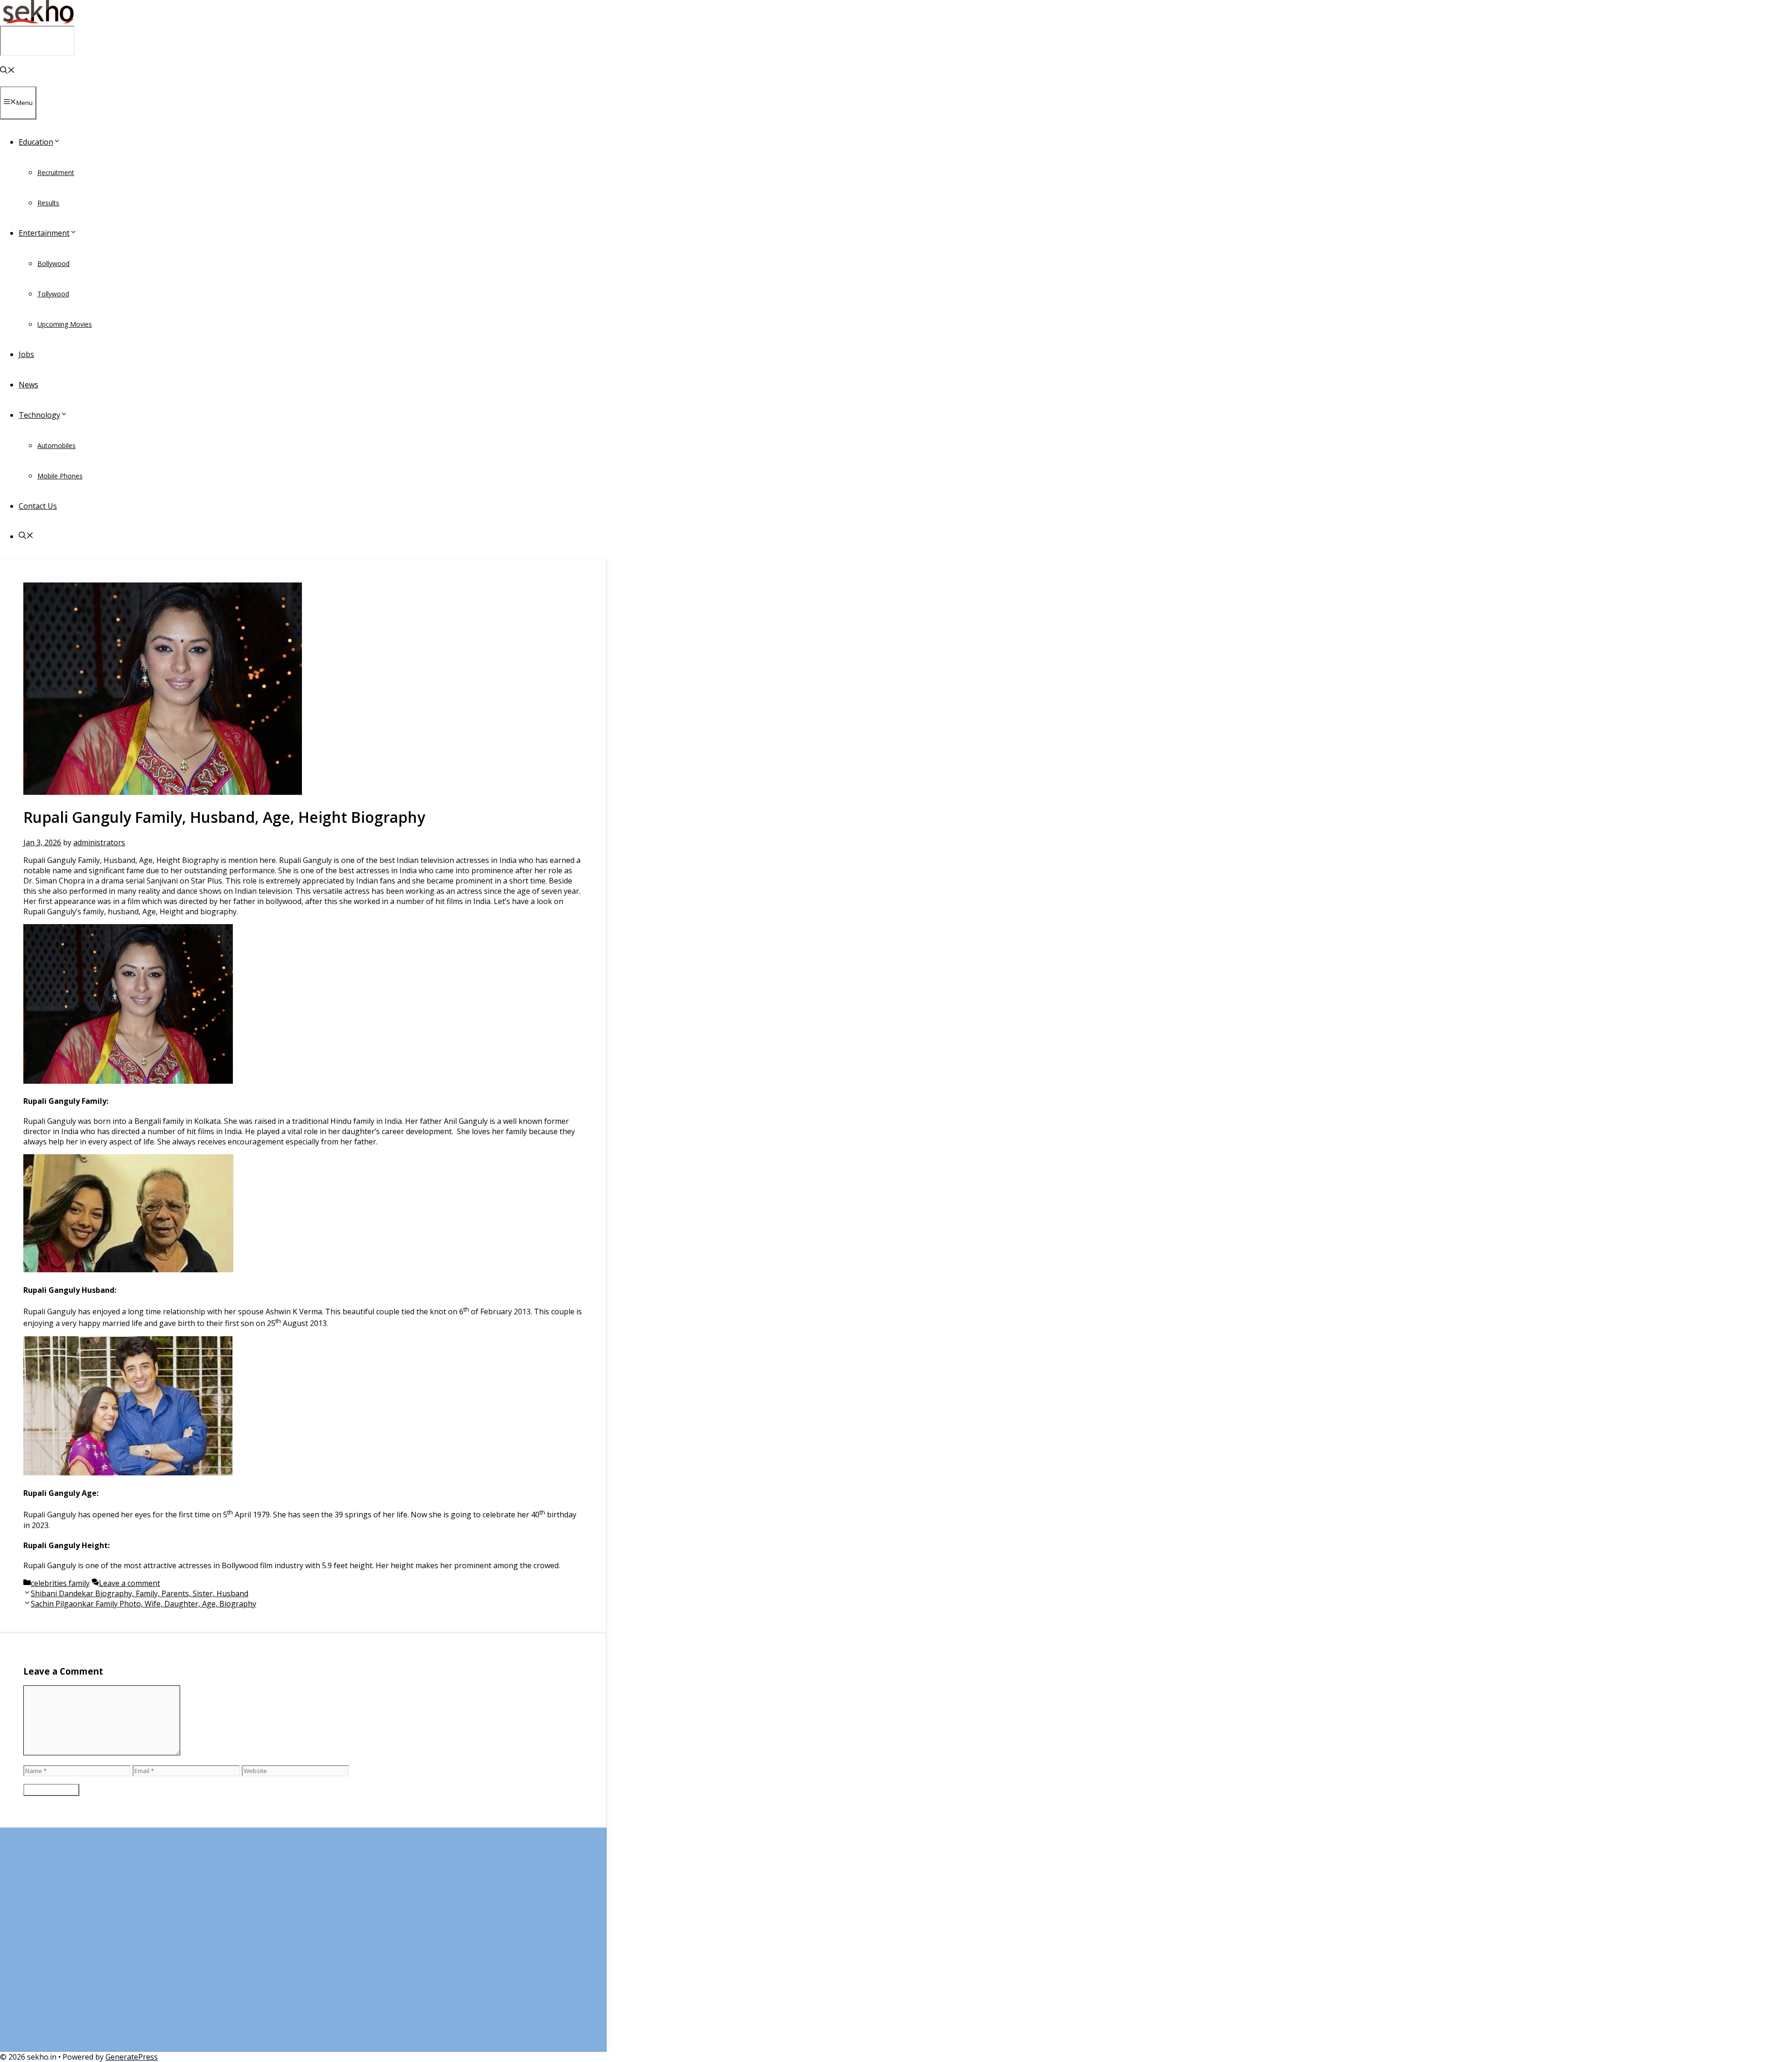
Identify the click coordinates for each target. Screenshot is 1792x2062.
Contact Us (38, 506)
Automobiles (56, 445)
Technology (39, 415)
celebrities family (60, 1583)
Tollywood (53, 294)
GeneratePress (132, 2057)
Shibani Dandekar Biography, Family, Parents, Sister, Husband (140, 1593)
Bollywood (53, 263)
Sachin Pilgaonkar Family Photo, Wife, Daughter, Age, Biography (143, 1604)
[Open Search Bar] (7, 71)
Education (36, 142)
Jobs (26, 354)
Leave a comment (129, 1583)
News (28, 385)
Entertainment (44, 233)
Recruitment (56, 172)
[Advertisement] (303, 1944)
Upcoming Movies (65, 324)
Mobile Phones (60, 476)
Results (48, 203)
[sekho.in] (37, 21)
